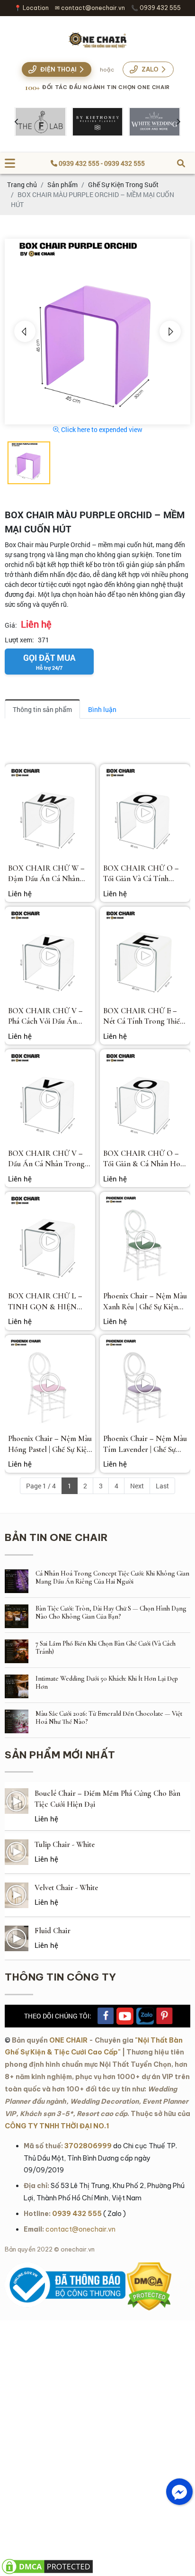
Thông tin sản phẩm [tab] (42, 709)
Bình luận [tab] (102, 709)
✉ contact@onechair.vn (90, 8)
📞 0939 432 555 (156, 8)
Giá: (11, 625)
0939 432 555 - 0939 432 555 (101, 163)
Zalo (150, 69)
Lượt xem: (19, 640)
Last (162, 1486)
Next (137, 1486)
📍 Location (31, 8)
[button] (25, 331)
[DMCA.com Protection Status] (149, 2267)
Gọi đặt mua (49, 662)
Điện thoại (58, 69)
